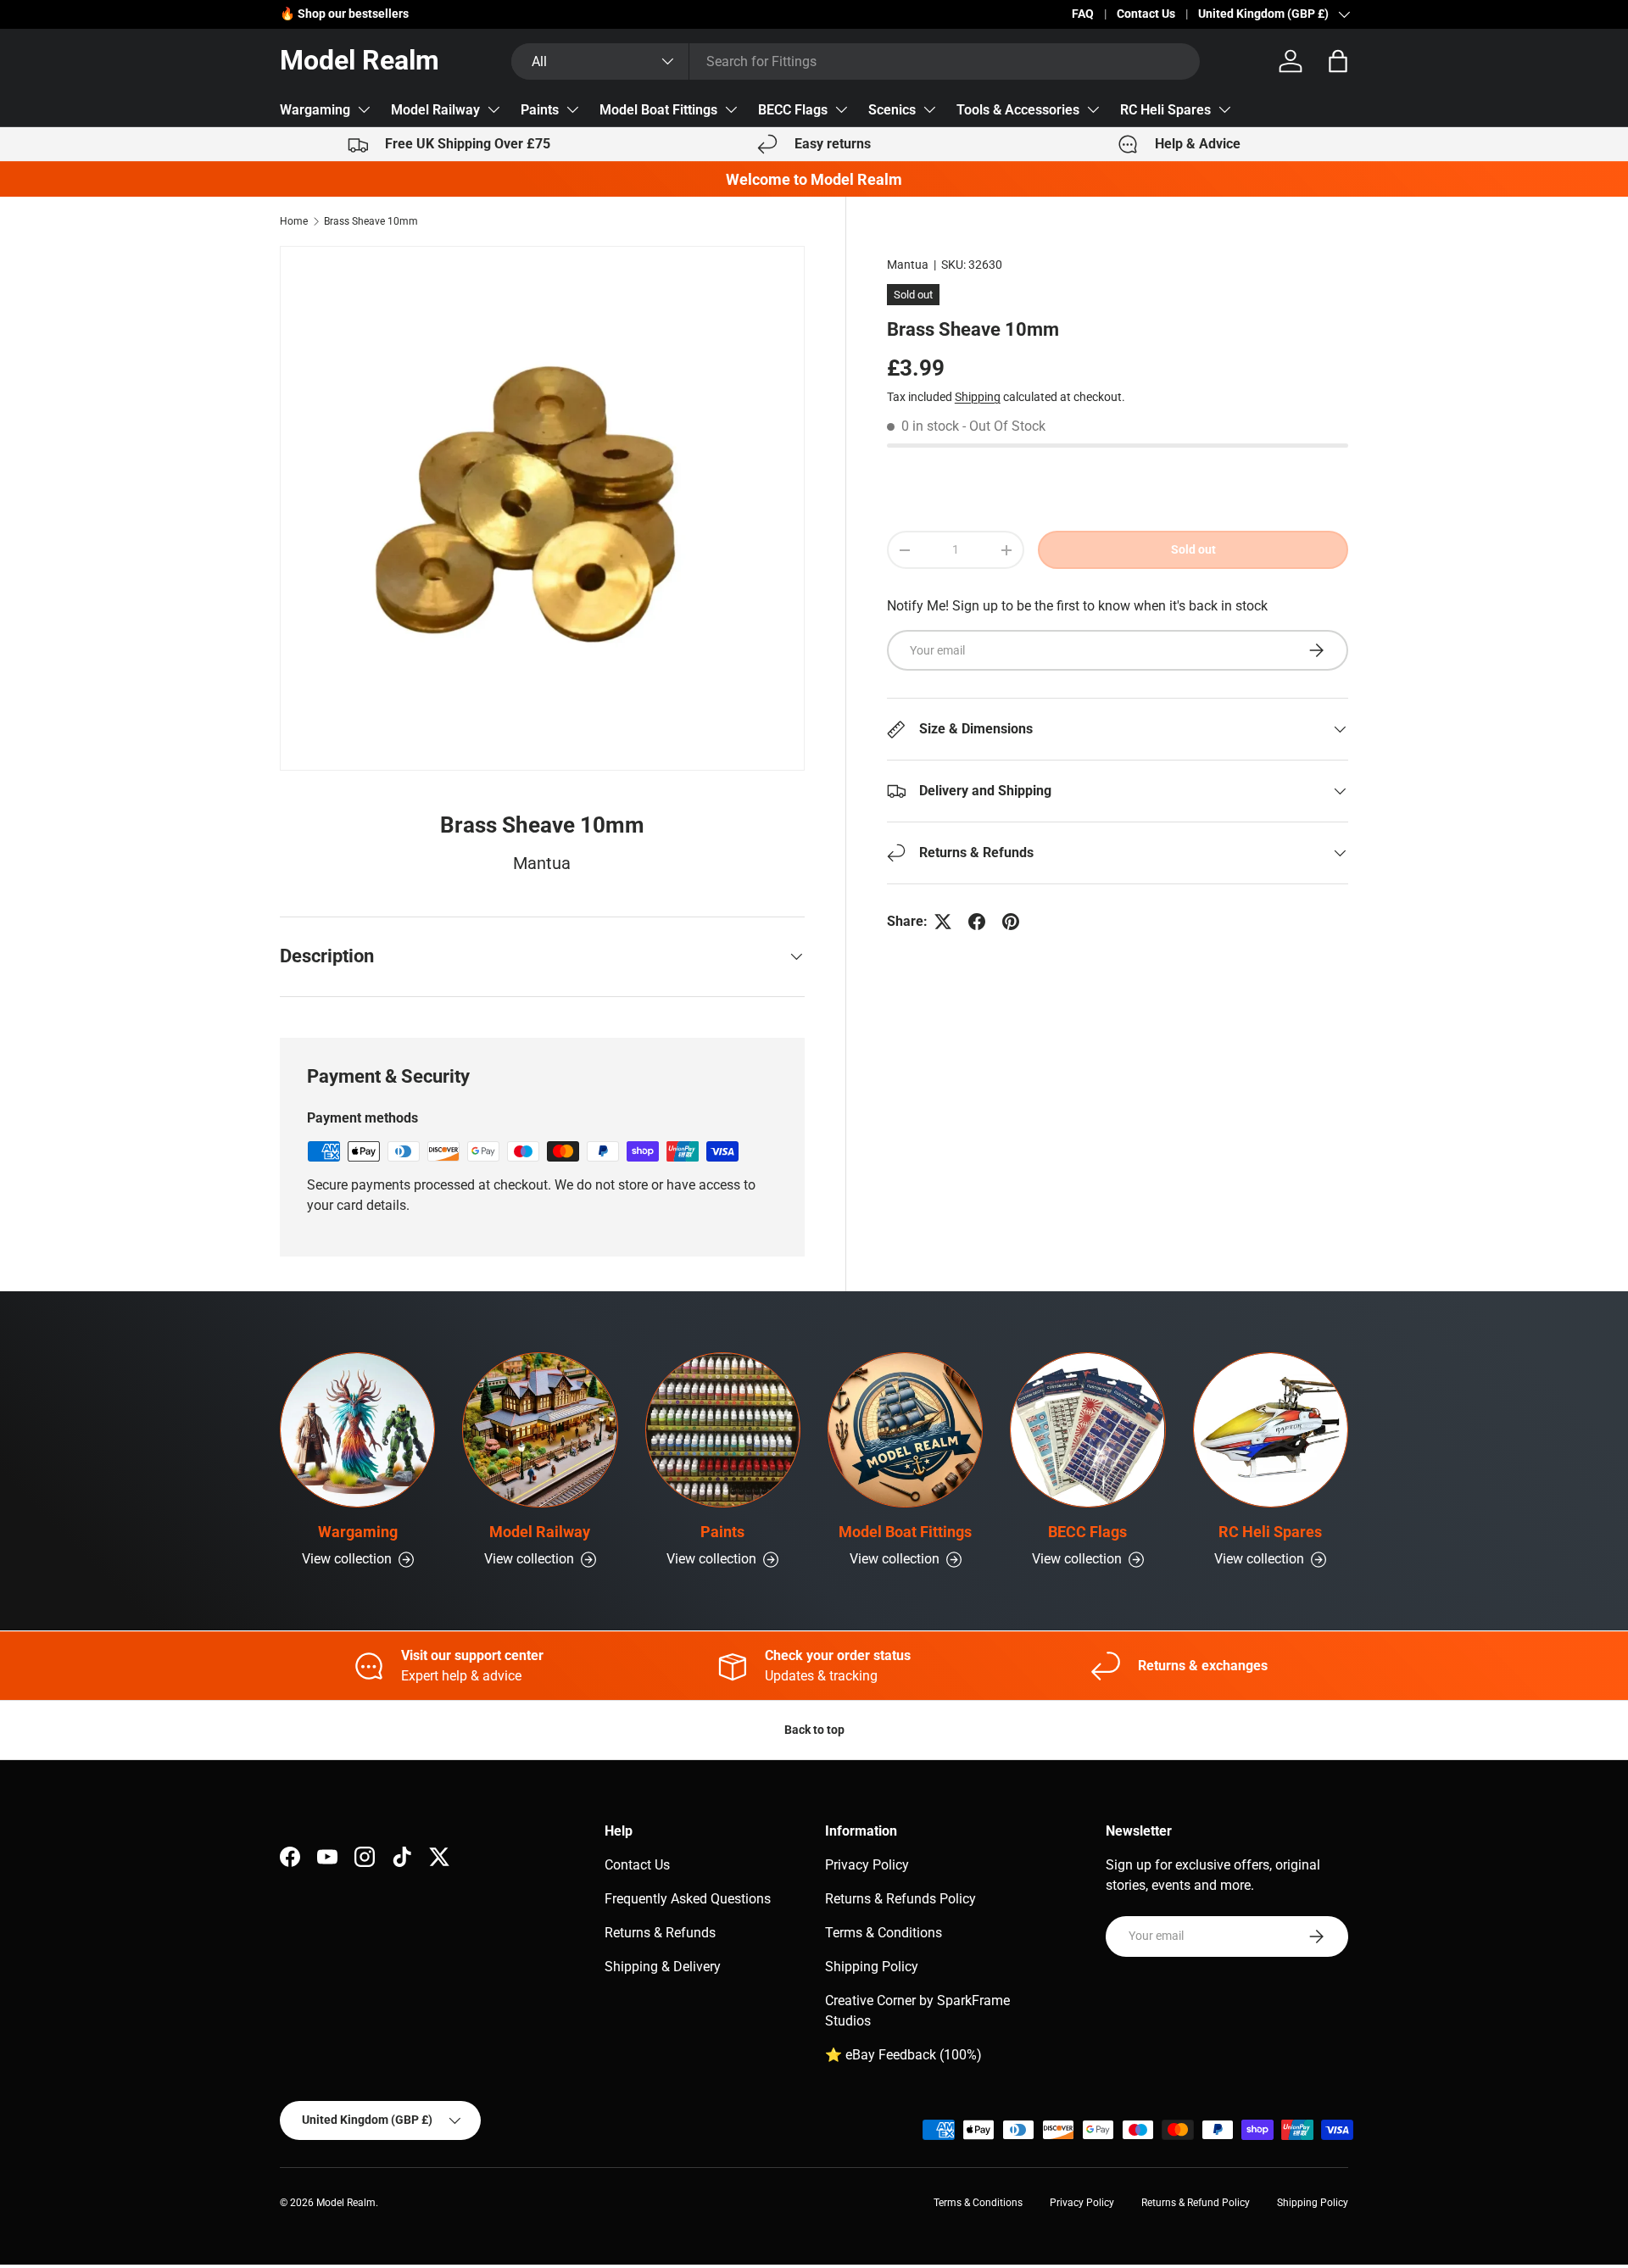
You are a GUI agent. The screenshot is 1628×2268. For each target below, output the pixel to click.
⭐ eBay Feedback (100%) (903, 2055)
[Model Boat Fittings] (905, 1430)
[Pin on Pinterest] (1011, 922)
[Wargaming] (357, 1430)
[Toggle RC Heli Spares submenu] (1224, 109)
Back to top (814, 1730)
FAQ (1083, 14)
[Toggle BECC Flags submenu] (841, 109)
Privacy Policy (867, 1865)
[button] (1338, 61)
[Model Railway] (540, 1430)
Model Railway (435, 110)
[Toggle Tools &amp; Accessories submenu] (1093, 109)
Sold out (1193, 549)
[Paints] (723, 1430)
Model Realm (346, 2203)
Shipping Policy (872, 1967)
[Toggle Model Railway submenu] (493, 109)
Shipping (978, 397)
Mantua (908, 265)
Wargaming (315, 110)
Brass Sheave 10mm (371, 221)
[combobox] (856, 61)
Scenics (892, 110)
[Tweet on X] (943, 922)
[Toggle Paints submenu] (572, 109)
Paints (540, 110)
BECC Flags (793, 110)
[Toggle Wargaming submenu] (364, 109)
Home (294, 221)
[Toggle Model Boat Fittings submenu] (731, 109)
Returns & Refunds (660, 1933)
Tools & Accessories (1018, 110)
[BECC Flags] (1087, 1430)
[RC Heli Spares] (1271, 1430)
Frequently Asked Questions (688, 1899)
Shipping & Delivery (663, 1967)
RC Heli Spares (1165, 110)
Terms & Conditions (884, 1933)
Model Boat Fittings (658, 110)
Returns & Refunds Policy (900, 1899)
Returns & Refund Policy (1196, 2203)
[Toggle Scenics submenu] (929, 109)
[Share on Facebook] (977, 922)
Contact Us (1146, 14)
